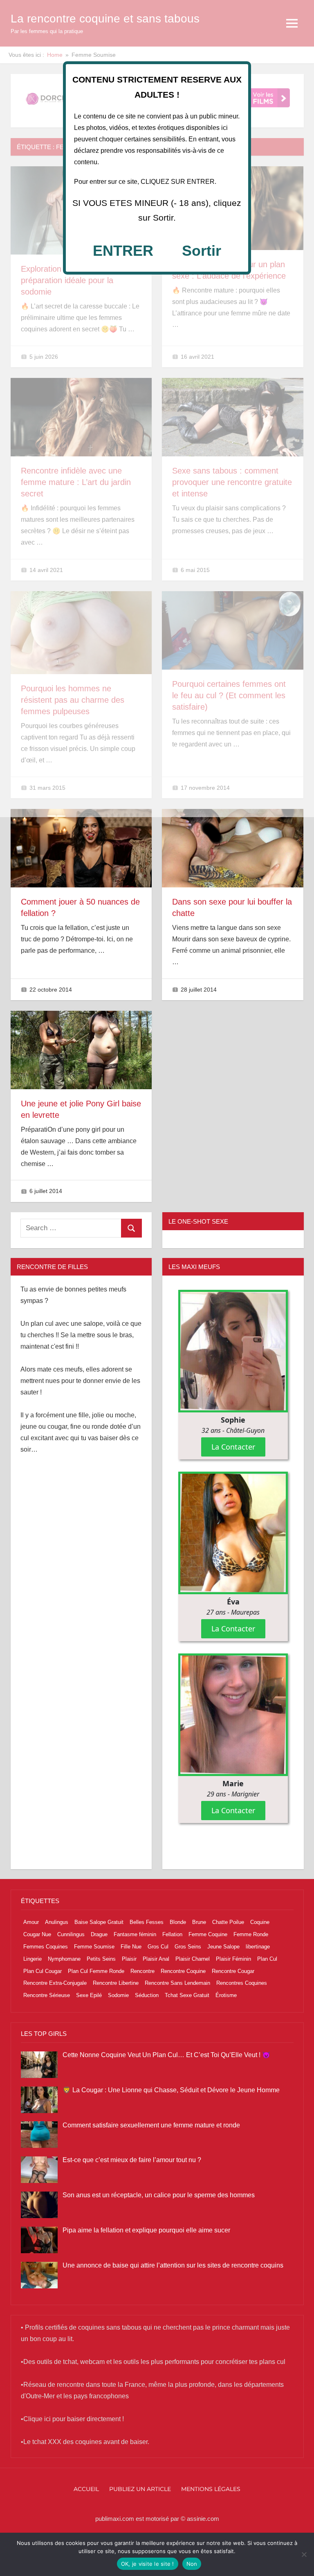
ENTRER (123, 251)
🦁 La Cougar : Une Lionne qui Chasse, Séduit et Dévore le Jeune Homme (171, 2090)
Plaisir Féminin (233, 1959)
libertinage (258, 1947)
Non (192, 2564)
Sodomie (118, 1995)
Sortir (202, 251)
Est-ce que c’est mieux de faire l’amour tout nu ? (132, 2160)
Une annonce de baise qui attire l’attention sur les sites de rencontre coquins (173, 2265)
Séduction (147, 1995)
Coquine (260, 1922)
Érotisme (226, 1995)
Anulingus (57, 1922)
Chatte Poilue (228, 1922)
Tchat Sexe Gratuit (187, 1995)
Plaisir (129, 1959)
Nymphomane (64, 1959)
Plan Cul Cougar (43, 1971)
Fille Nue (131, 1947)
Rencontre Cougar (233, 1971)
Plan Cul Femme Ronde (96, 1971)
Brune (199, 1922)
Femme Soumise (94, 1947)
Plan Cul (267, 1959)
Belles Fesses (147, 1922)
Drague (99, 1934)
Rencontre (142, 1971)
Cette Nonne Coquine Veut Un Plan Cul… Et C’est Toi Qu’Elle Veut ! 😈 (166, 2055)
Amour (31, 1922)
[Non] (304, 2554)
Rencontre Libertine (116, 1983)
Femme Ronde (251, 1934)
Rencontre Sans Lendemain (177, 1983)
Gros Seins (188, 1947)
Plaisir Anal (156, 1959)
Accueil (86, 2489)
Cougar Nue (37, 1934)
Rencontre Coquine (183, 1971)
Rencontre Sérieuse (47, 1995)
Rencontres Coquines (242, 1983)
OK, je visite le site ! (148, 2564)
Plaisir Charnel (193, 1959)
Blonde (178, 1922)
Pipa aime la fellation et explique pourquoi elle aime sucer (146, 2230)
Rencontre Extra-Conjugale (55, 1983)
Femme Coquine (208, 1934)
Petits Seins (101, 1959)
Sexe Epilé (89, 1995)
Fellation (172, 1934)
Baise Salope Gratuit (99, 1922)
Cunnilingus (71, 1934)
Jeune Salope (223, 1947)
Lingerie (33, 1959)
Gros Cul (158, 1947)
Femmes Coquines (46, 1947)
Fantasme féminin (135, 1934)
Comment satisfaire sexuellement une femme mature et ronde (151, 2125)
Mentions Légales (211, 2489)
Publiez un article (140, 2489)
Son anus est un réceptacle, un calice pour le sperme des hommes (159, 2195)
